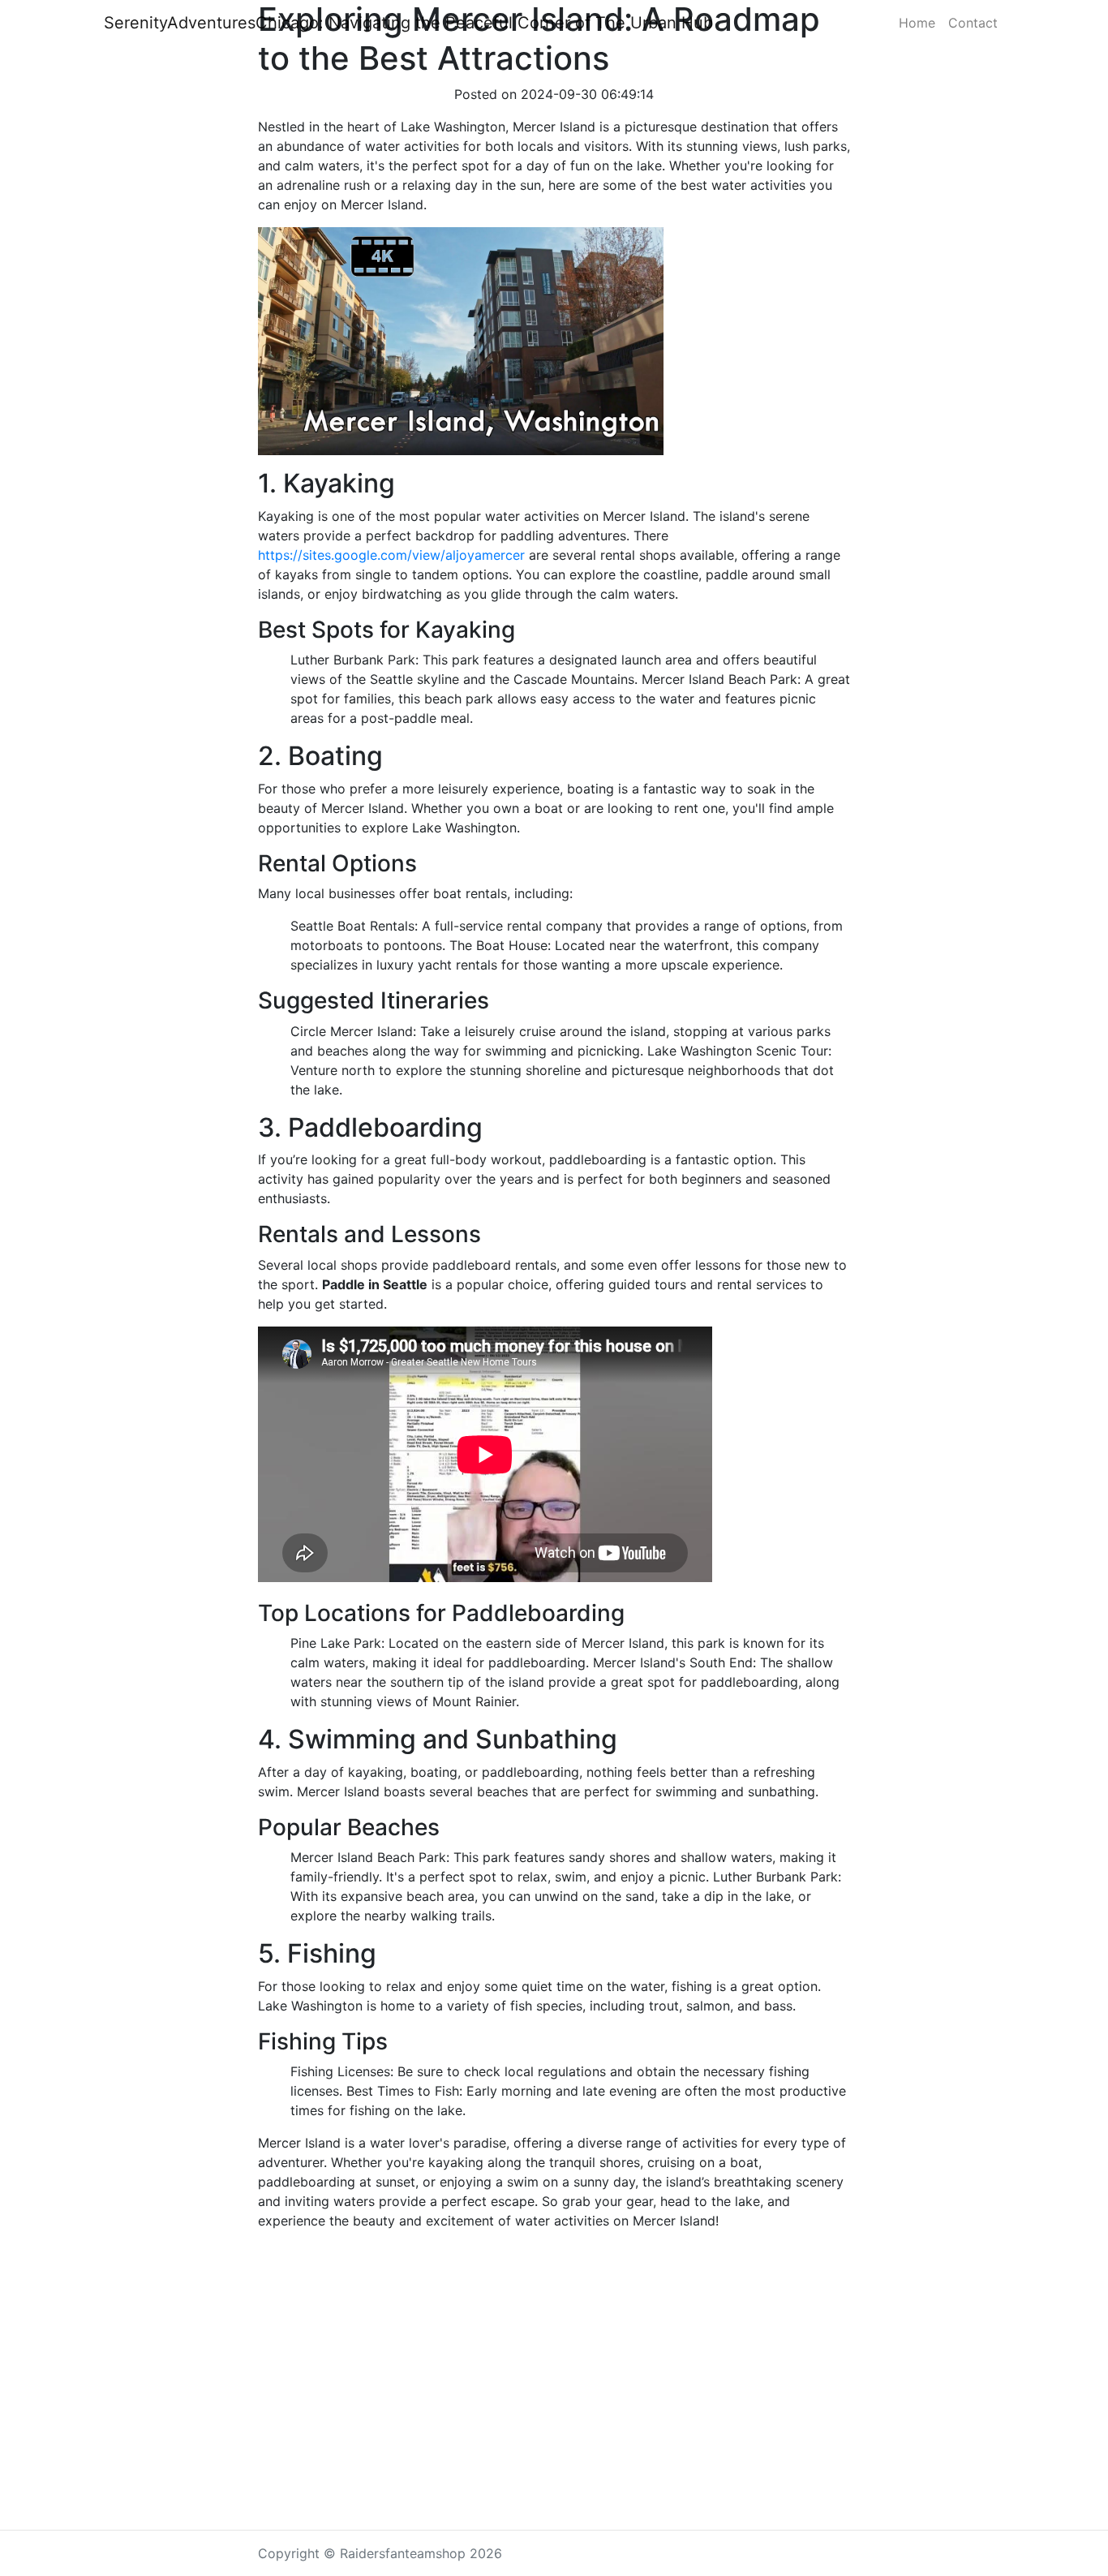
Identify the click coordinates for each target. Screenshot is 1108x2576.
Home (917, 23)
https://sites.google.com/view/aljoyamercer (391, 555)
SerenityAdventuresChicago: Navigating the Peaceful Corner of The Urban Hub (408, 23)
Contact (973, 23)
